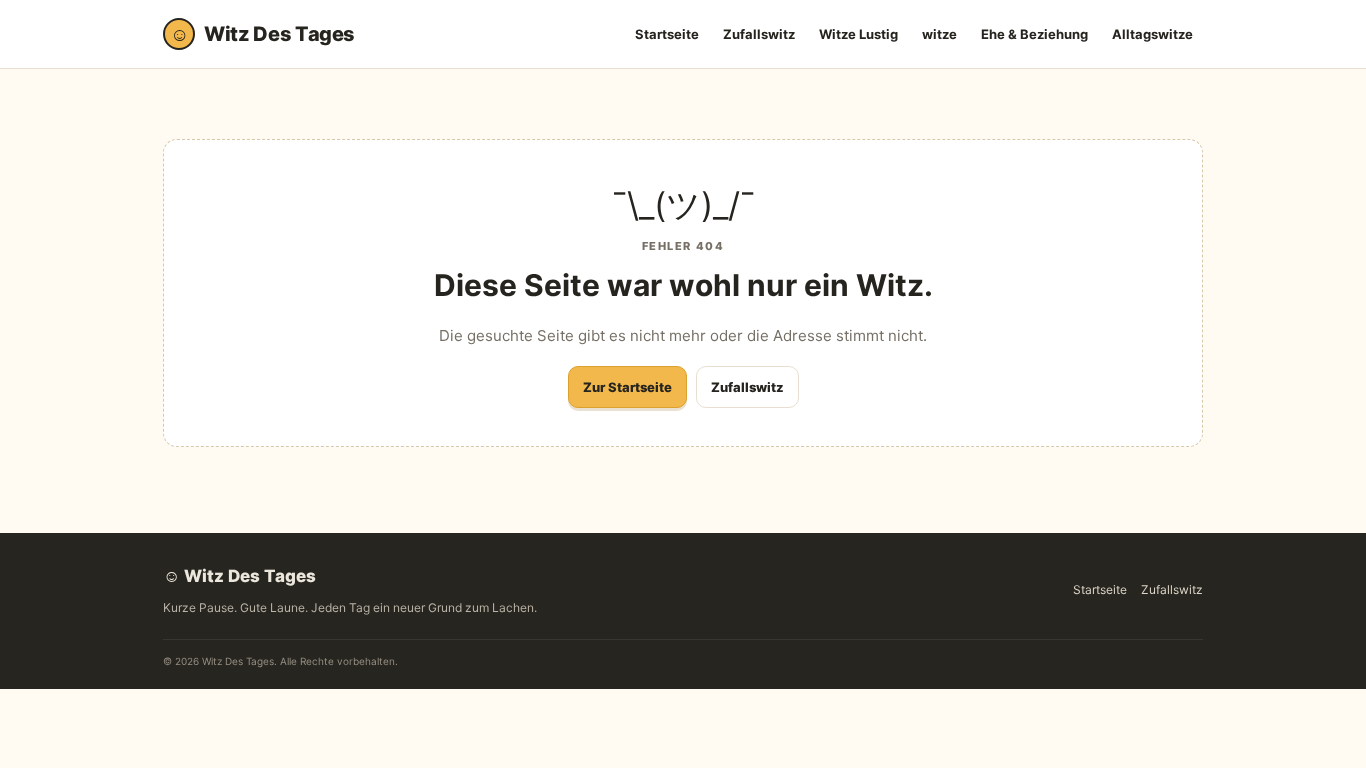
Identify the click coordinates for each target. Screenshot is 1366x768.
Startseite (667, 34)
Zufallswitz (759, 34)
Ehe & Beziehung (1034, 34)
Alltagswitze (1152, 34)
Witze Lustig (858, 34)
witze (939, 34)
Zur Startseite (627, 387)
